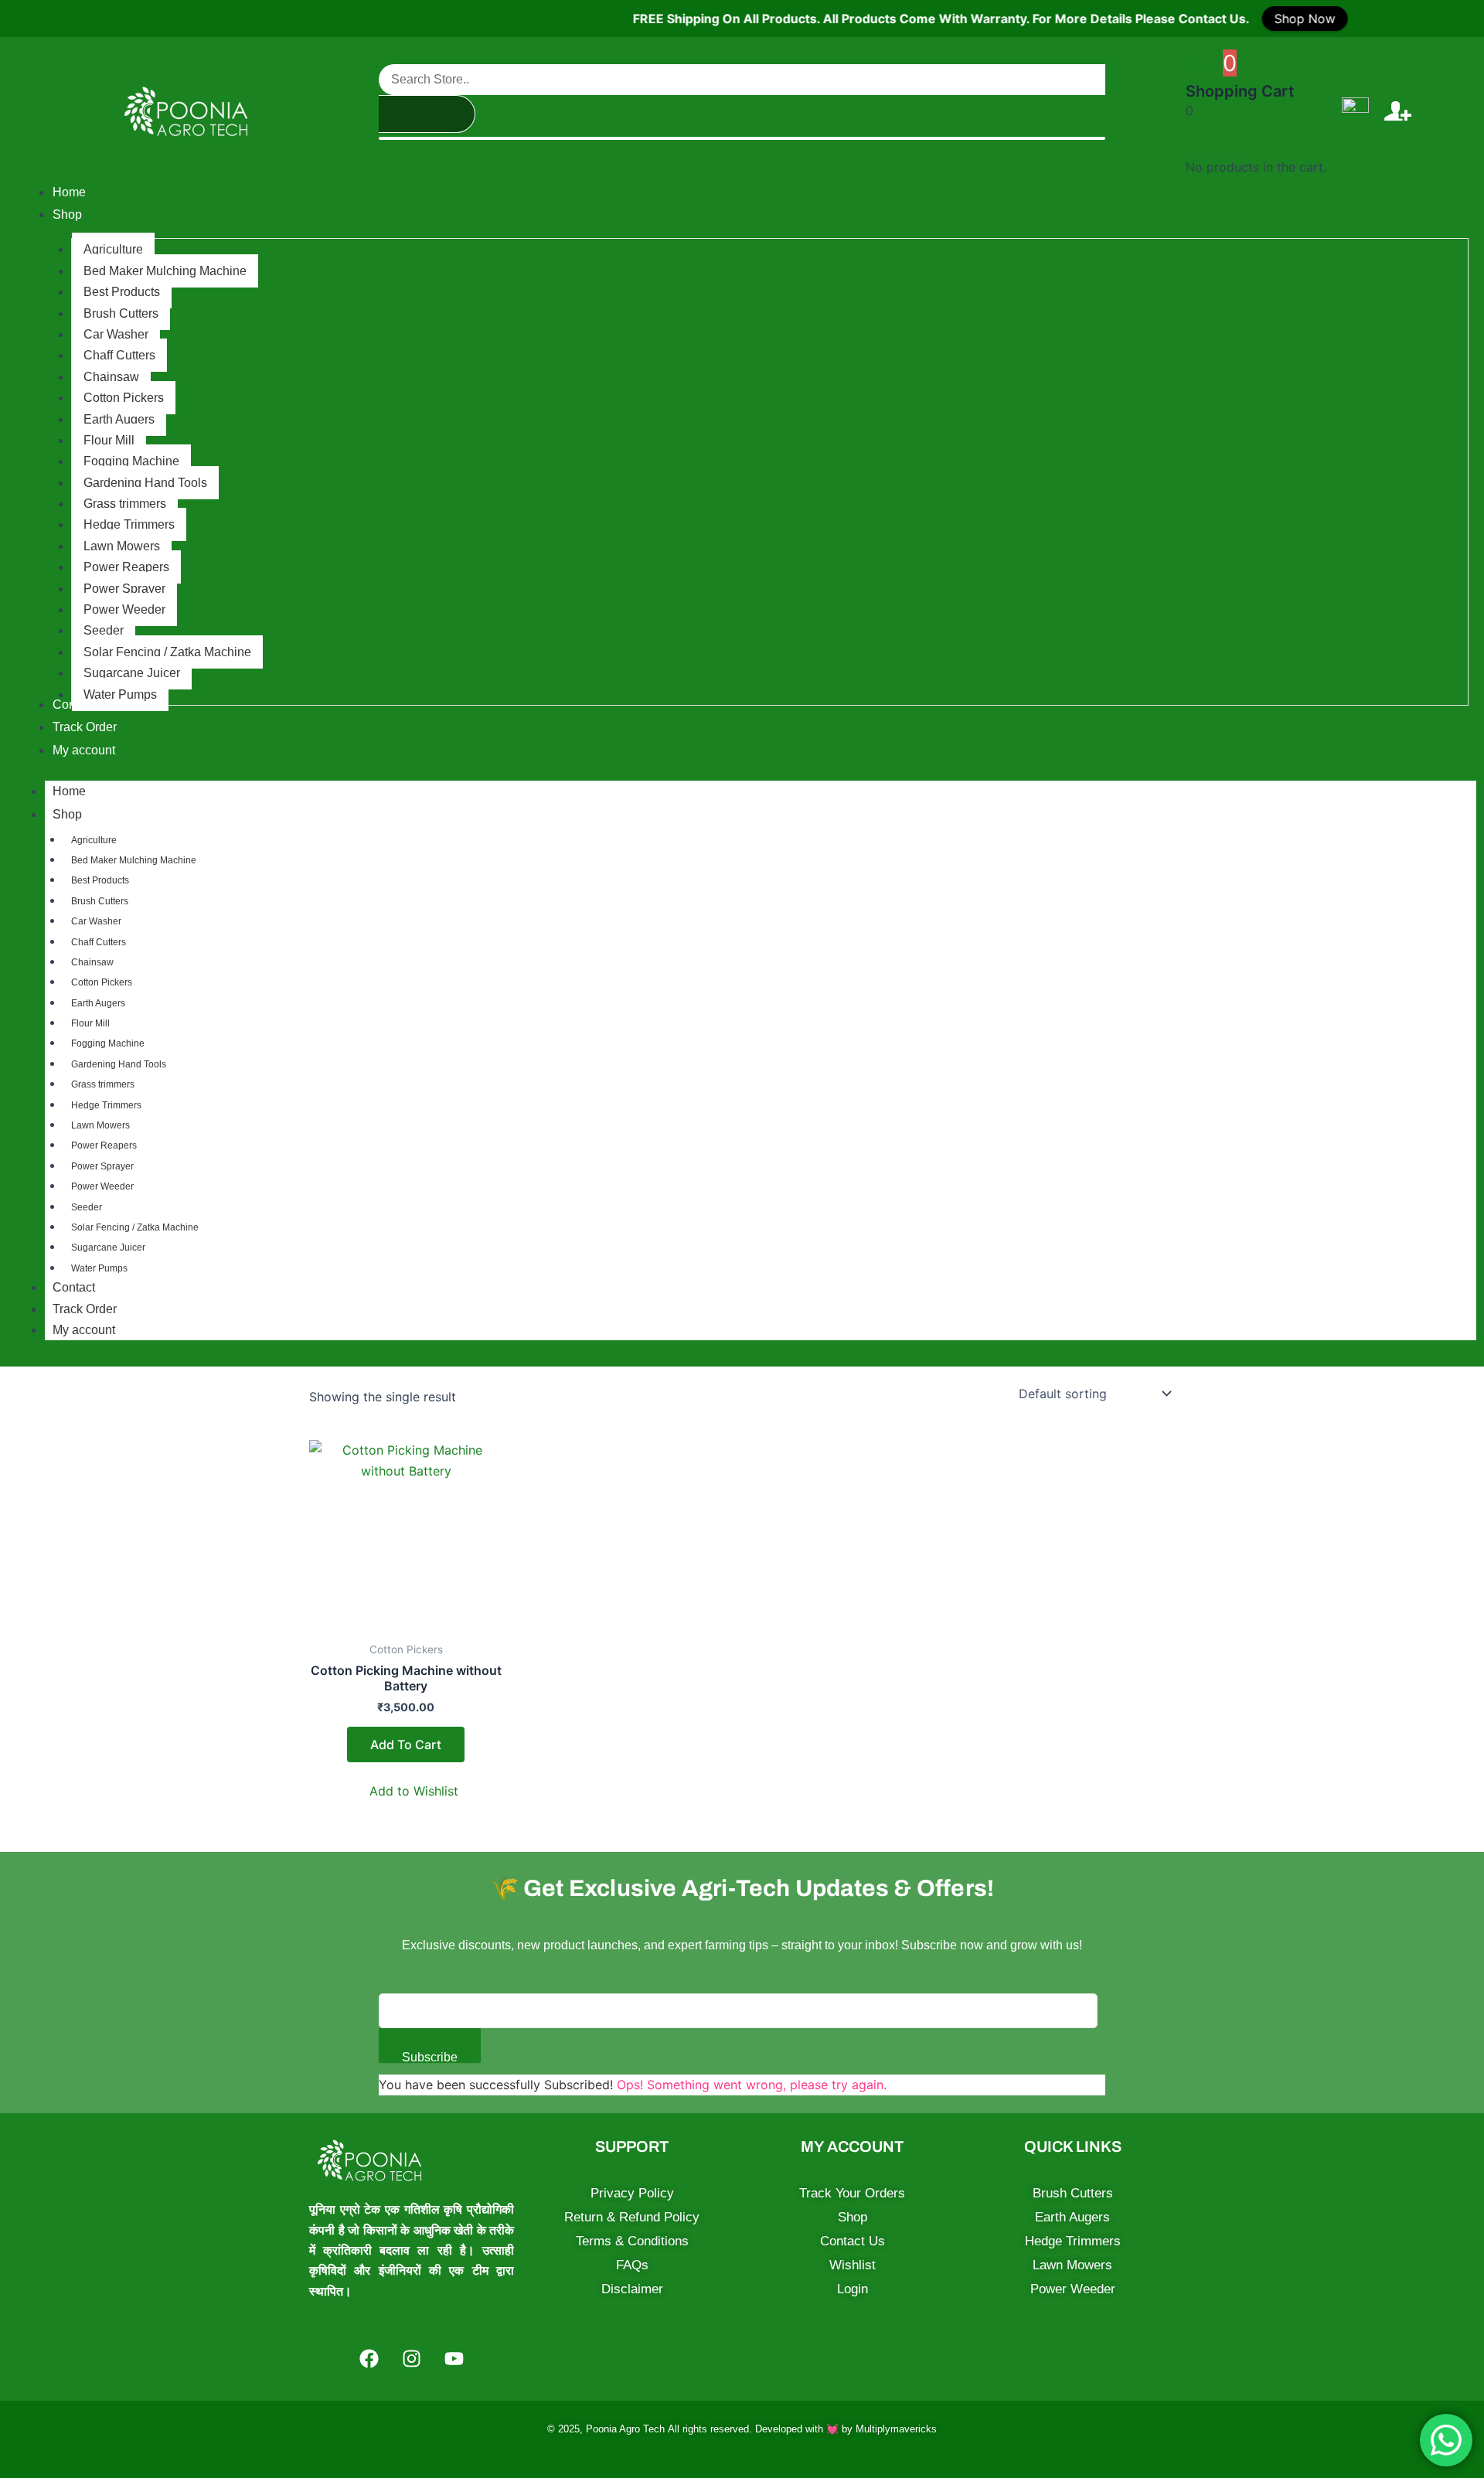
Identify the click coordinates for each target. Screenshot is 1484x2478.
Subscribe (430, 2057)
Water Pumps (99, 1268)
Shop (67, 814)
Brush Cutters (100, 901)
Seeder (87, 1207)
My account (84, 1330)
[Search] (427, 114)
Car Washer (96, 921)
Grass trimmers (103, 1084)
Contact (74, 1287)
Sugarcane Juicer (108, 1248)
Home (69, 791)
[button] (406, 1791)
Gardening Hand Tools (119, 1064)
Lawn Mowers (100, 1125)
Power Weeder (102, 1186)
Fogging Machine (108, 1043)
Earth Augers (98, 1003)
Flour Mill (90, 1023)
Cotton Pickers (102, 982)
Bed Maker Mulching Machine (134, 860)
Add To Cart (406, 1744)
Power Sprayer (102, 1166)
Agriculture (94, 840)
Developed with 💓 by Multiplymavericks (846, 2429)
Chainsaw (92, 962)
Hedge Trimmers (106, 1105)
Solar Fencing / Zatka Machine (135, 1227)
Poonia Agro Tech (625, 2429)
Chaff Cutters (99, 942)
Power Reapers (104, 1145)
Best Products (100, 880)
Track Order (85, 1309)
